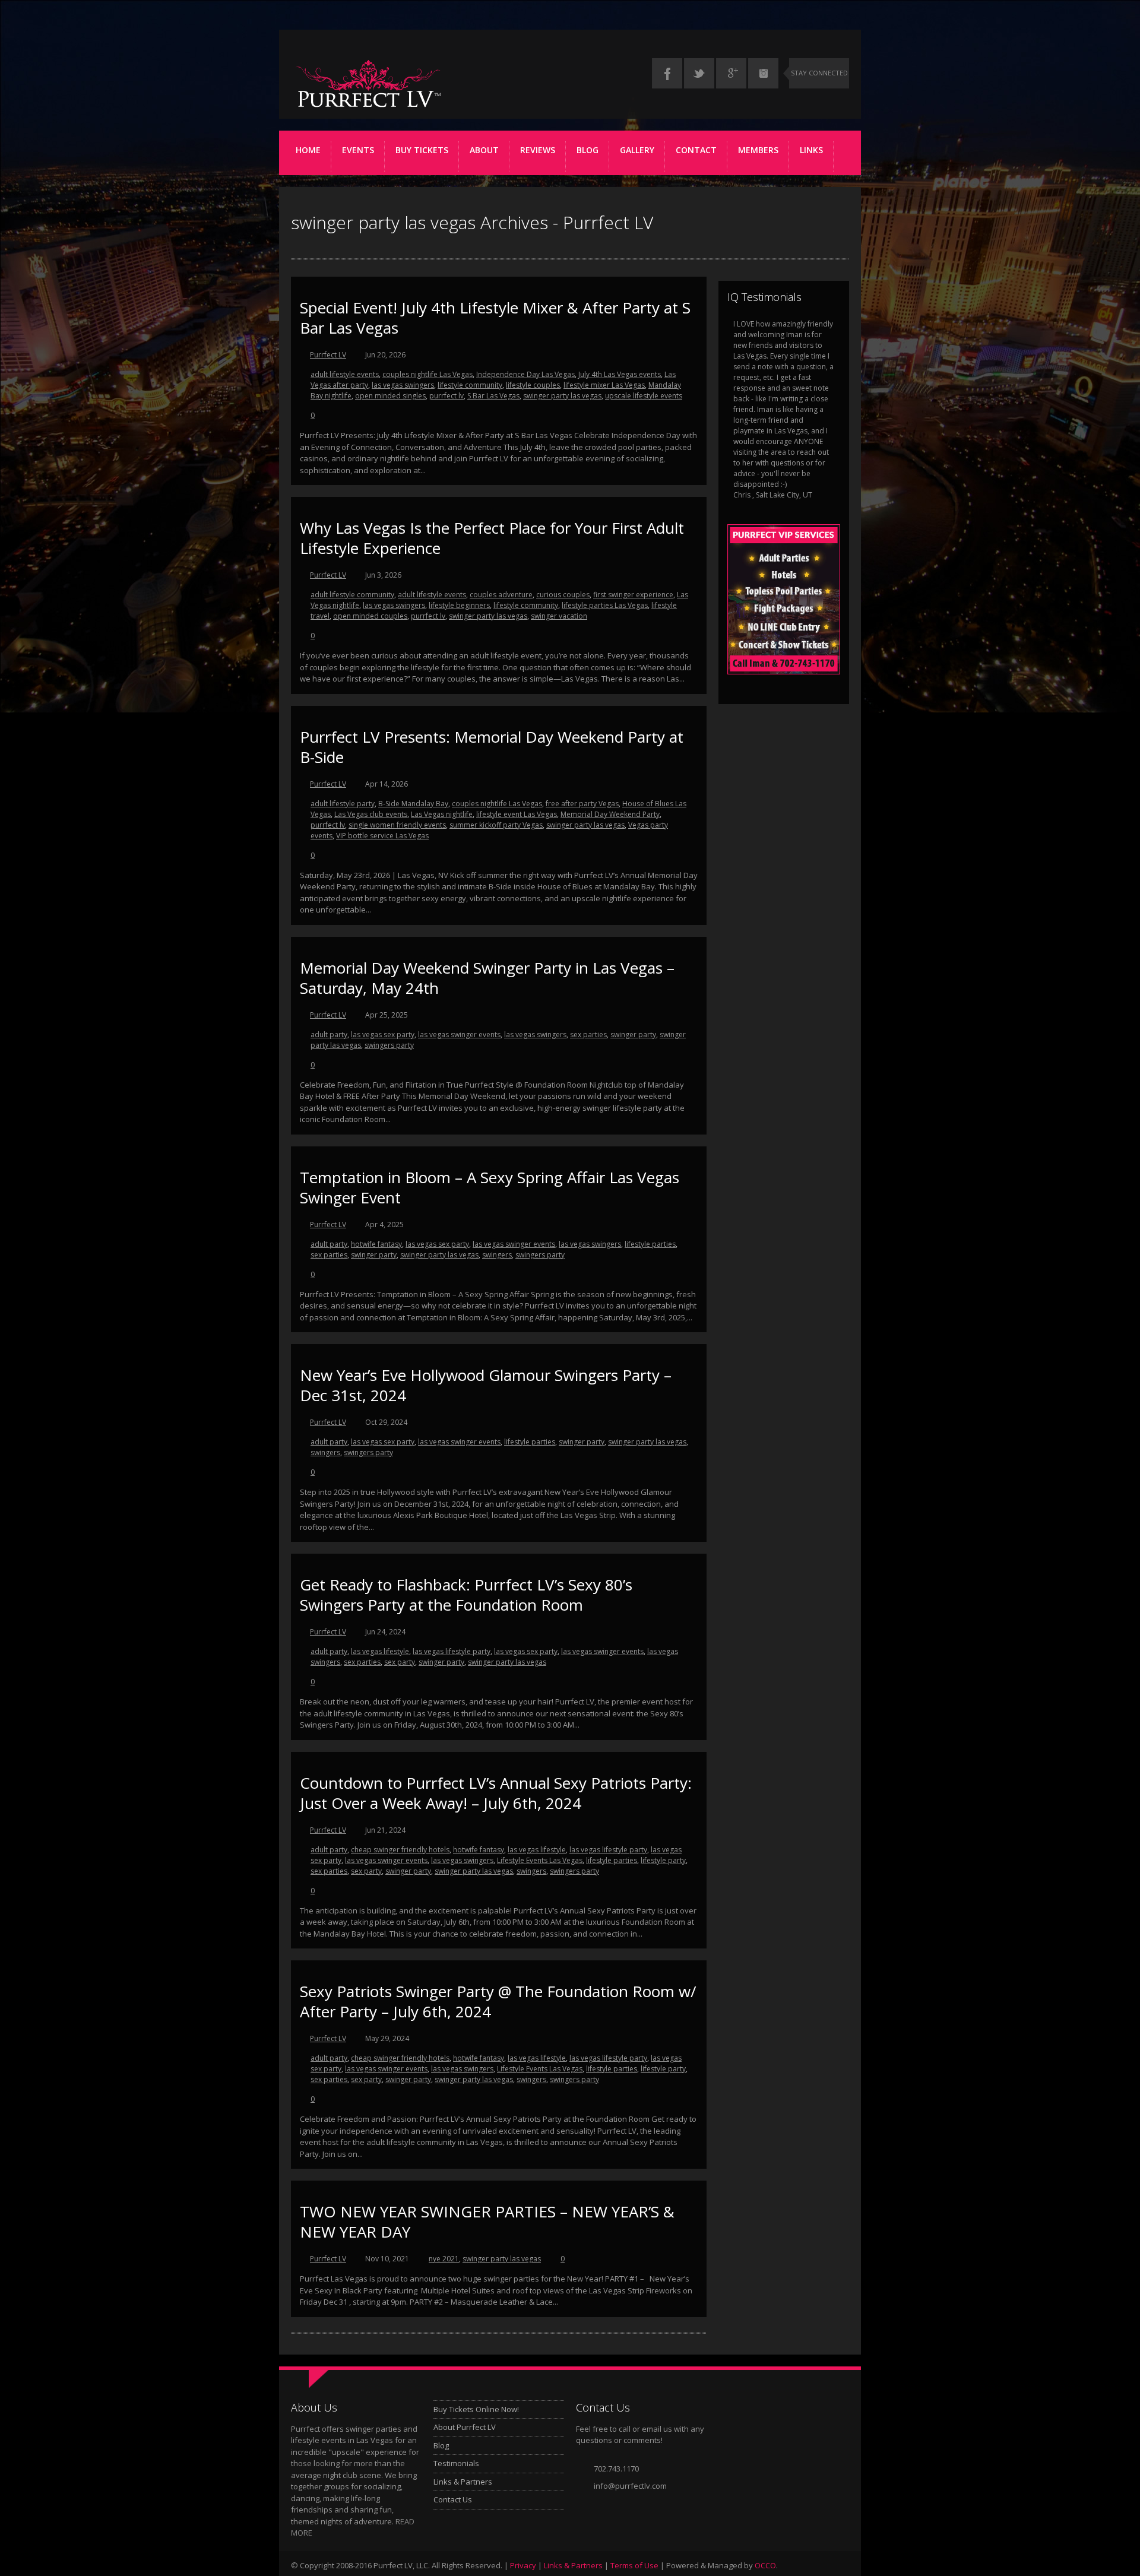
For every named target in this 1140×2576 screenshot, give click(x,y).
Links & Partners (463, 2482)
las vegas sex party (383, 1034)
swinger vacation (559, 616)
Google (731, 73)
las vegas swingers (403, 385)
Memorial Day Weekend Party (610, 814)
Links (811, 150)
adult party (329, 1034)
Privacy (523, 2565)
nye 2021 (444, 2259)
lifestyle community (470, 385)
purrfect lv (446, 396)
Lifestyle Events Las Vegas (540, 1860)
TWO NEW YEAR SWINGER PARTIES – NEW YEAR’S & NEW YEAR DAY (487, 2222)
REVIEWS (538, 150)
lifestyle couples (533, 385)
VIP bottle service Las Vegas (382, 836)
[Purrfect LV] (368, 107)
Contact (696, 150)
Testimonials (456, 2463)
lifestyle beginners (459, 605)
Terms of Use (634, 2565)
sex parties (588, 1034)
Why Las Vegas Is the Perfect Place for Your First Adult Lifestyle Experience (492, 538)
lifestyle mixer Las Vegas (604, 385)
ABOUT (484, 150)
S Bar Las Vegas (493, 396)
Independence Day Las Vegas (525, 374)
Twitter (699, 73)
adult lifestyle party (343, 804)
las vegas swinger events (459, 1034)
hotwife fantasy (376, 1244)
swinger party (633, 1034)
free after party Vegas (582, 804)
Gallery (637, 150)
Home (308, 150)
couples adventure (501, 595)
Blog (588, 150)
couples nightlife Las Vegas (427, 374)
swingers (497, 1255)
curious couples (563, 595)
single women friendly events (397, 825)
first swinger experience (633, 595)
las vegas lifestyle (380, 1651)
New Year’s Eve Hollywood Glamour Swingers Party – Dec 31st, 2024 (486, 1385)
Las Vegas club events (371, 814)
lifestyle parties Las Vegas (605, 605)
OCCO (765, 2565)
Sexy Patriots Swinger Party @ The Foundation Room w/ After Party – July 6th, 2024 (498, 2001)
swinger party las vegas (562, 396)
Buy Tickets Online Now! (476, 2409)
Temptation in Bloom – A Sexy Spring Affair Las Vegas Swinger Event (490, 1187)
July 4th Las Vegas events (620, 374)
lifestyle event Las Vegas (517, 814)
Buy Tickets (422, 150)
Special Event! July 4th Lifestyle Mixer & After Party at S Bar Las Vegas (495, 318)
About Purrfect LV (465, 2427)
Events (358, 150)
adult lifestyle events (345, 374)
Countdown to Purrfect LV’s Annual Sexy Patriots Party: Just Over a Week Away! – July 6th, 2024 (496, 1793)
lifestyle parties (650, 1244)
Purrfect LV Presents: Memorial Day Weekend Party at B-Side (492, 747)
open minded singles (390, 396)
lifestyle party (663, 1860)
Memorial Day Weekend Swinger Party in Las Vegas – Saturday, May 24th (487, 978)
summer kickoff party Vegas (496, 825)
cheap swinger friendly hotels (400, 1850)
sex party (400, 1662)
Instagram (763, 73)
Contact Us (453, 2499)
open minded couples (370, 616)
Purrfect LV (328, 355)
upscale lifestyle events (644, 396)
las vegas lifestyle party (452, 1651)
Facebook (667, 73)
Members (758, 150)
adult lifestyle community (352, 595)
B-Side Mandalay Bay (413, 804)
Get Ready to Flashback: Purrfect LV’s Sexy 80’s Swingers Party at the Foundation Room (466, 1595)
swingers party (389, 1045)
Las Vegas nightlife (442, 814)
